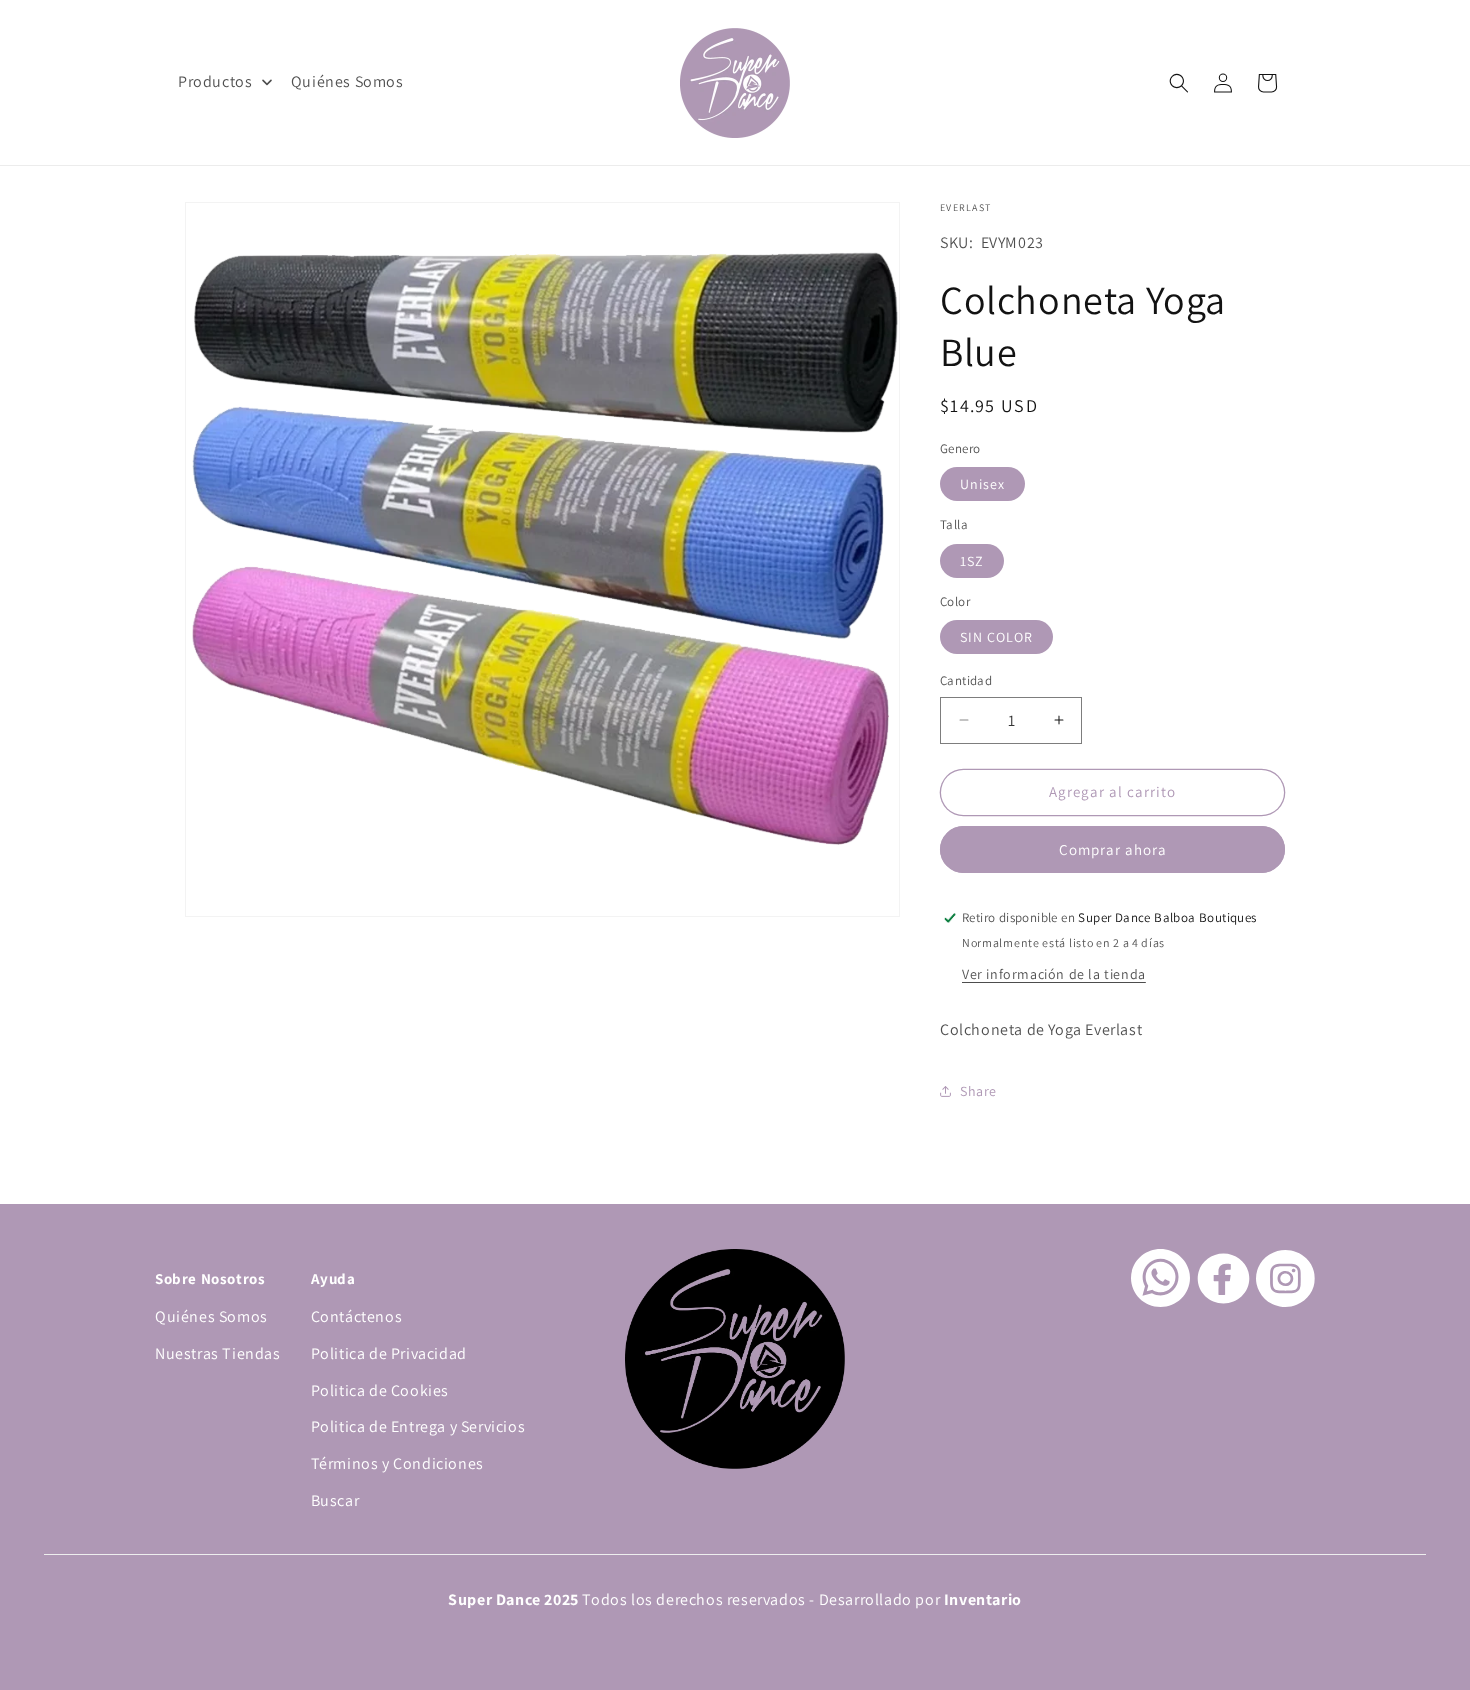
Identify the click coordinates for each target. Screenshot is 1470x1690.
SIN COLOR (996, 637)
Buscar (335, 1500)
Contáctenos (357, 1316)
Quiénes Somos (211, 1316)
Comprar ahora (1113, 849)
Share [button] (978, 1091)
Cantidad (966, 680)
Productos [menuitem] (215, 81)
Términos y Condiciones (397, 1463)
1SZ (972, 561)
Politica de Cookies (380, 1390)
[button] (1179, 83)
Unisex (982, 484)
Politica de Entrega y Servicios (418, 1426)
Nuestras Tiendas (218, 1353)
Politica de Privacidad (389, 1353)
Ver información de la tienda (1054, 974)
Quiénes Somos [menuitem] (347, 81)
